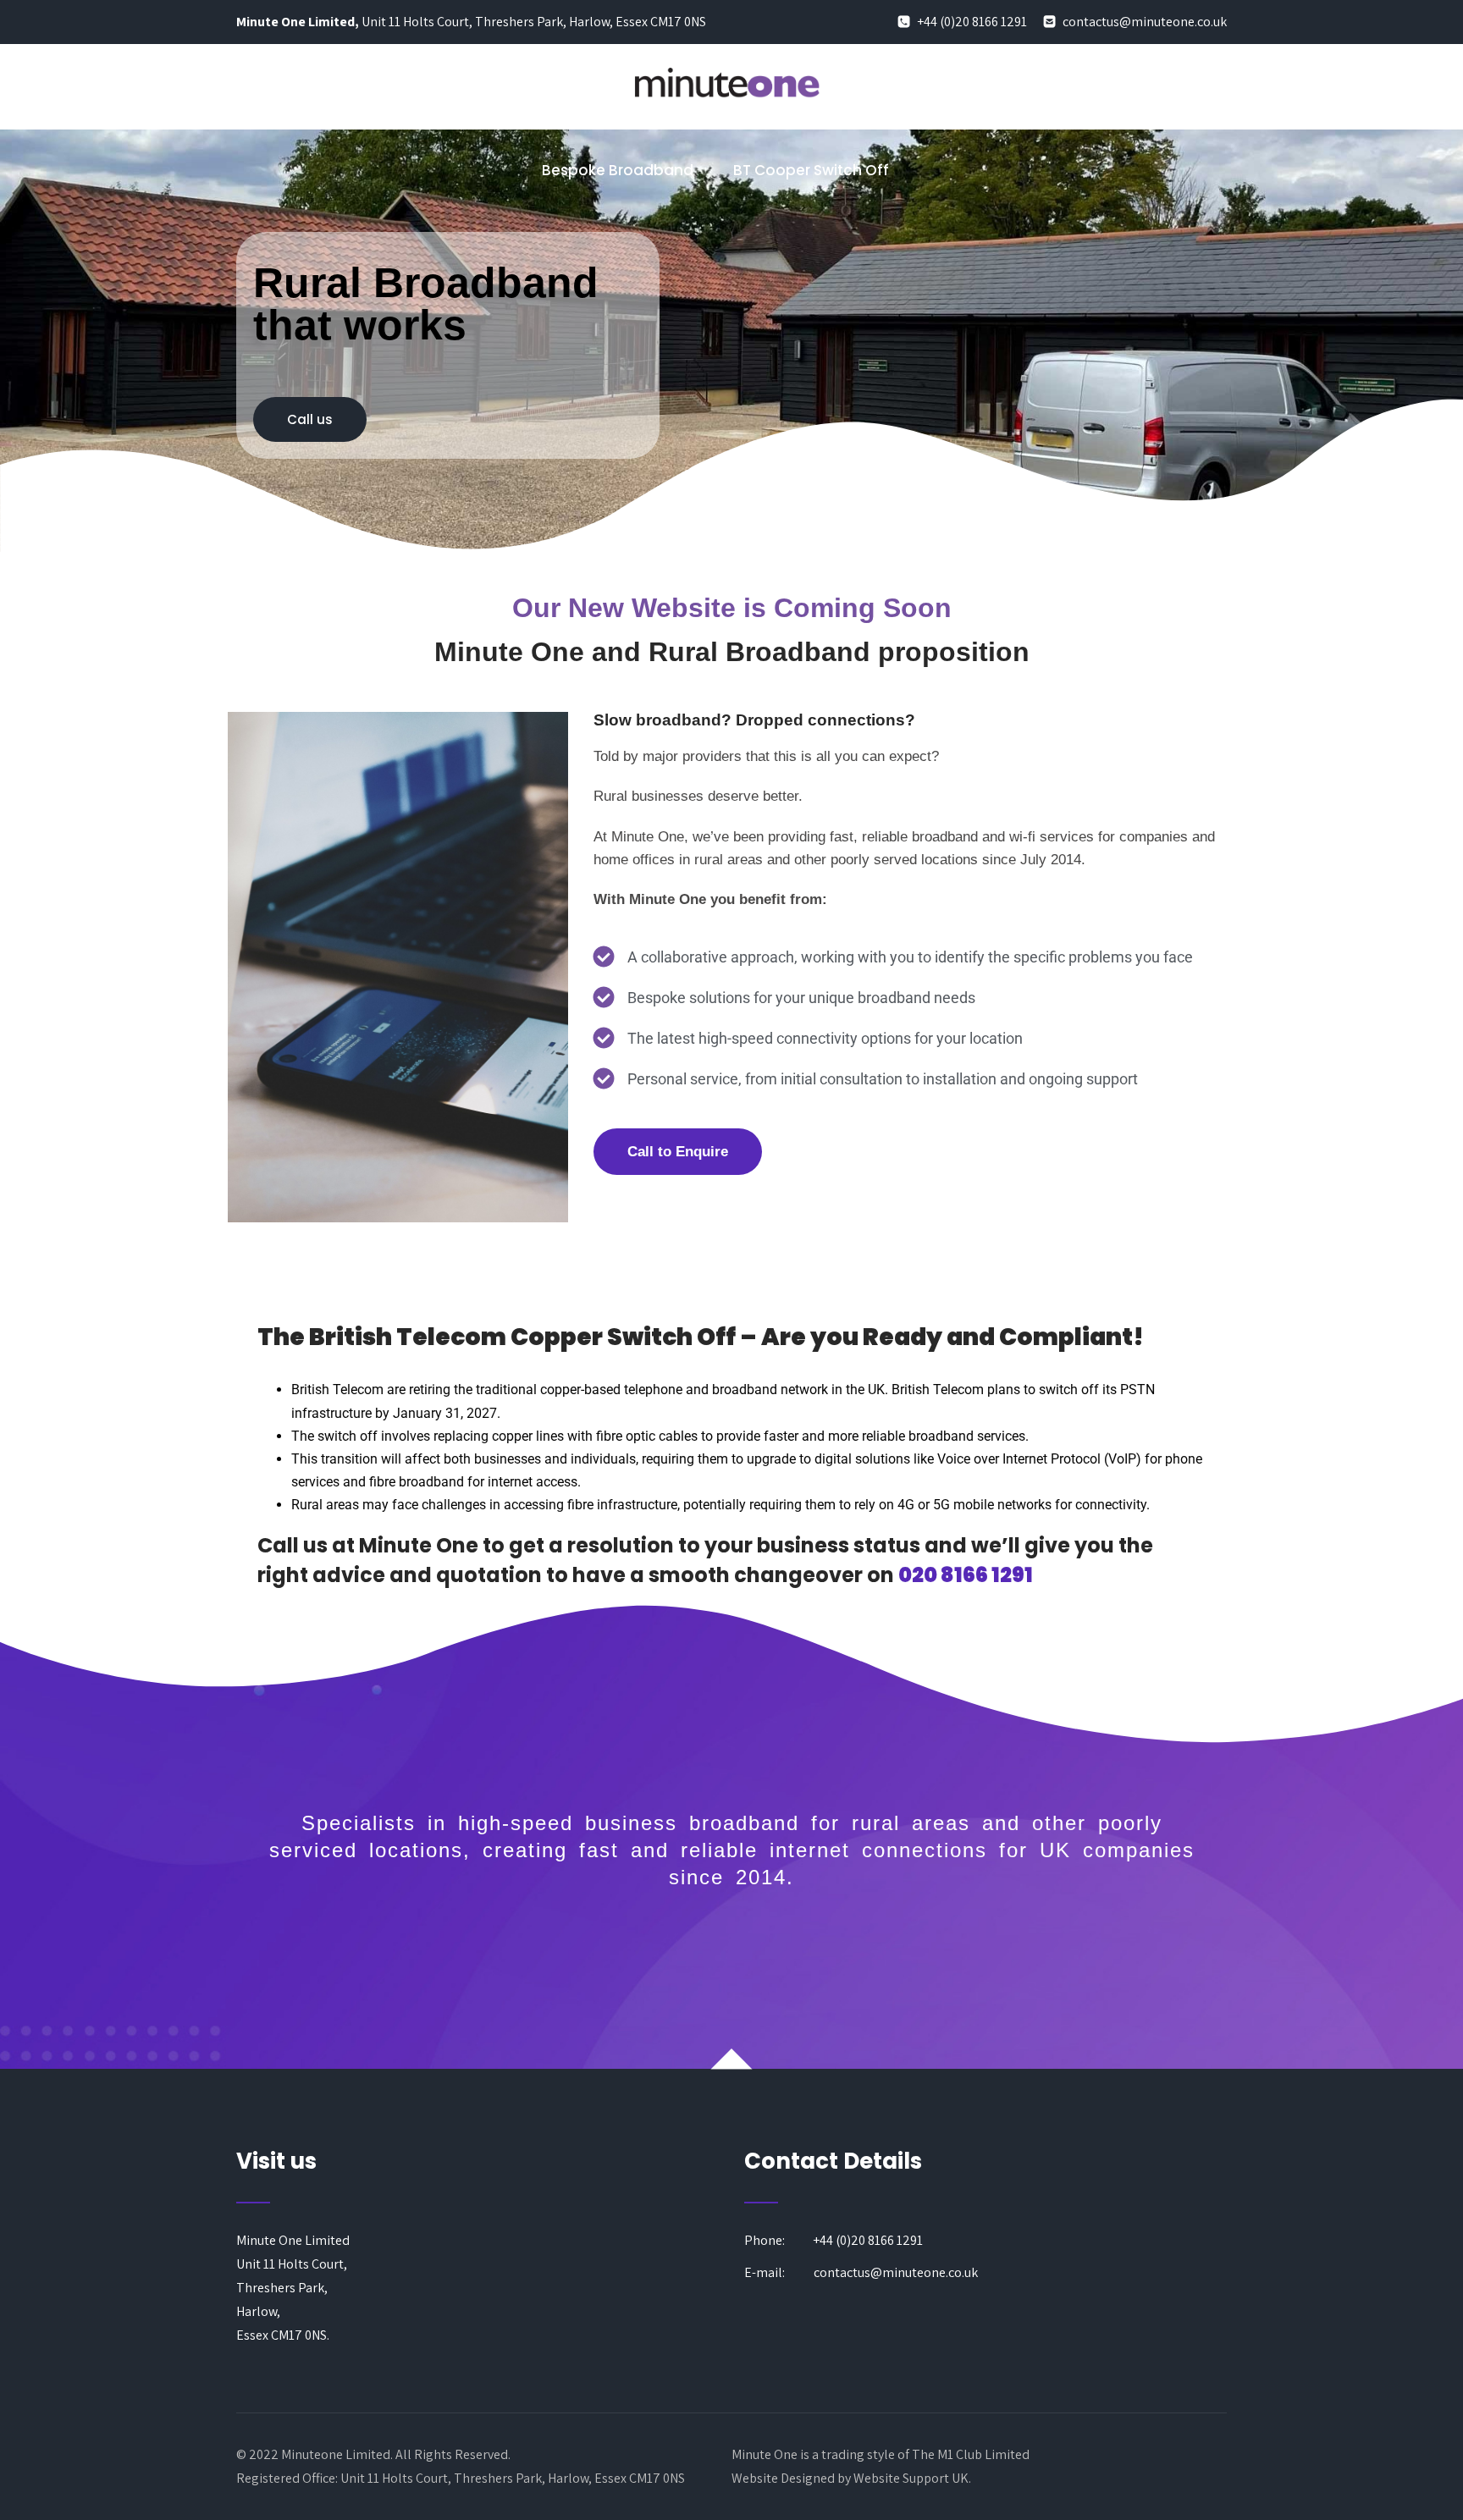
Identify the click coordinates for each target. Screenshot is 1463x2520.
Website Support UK (911, 2478)
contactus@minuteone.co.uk (1143, 22)
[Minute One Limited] (726, 117)
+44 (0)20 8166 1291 (971, 22)
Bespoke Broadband (618, 170)
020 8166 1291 (966, 1575)
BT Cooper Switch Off (811, 170)
